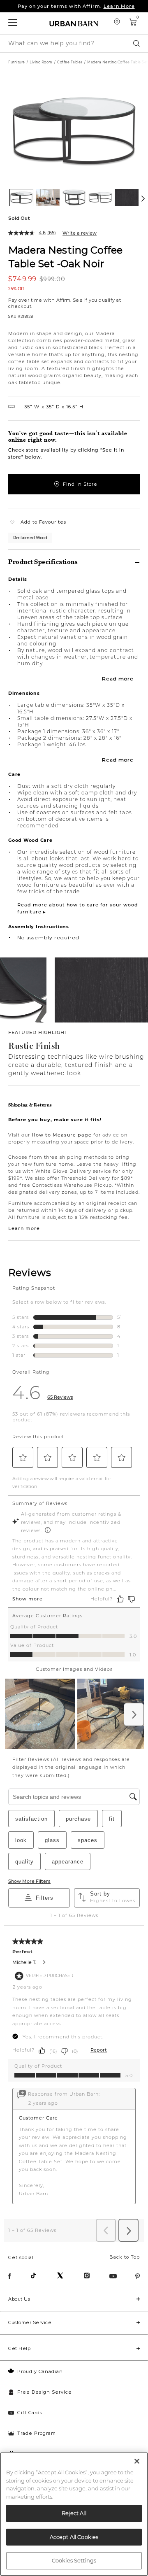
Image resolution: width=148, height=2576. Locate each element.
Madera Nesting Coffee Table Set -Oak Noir (65, 256)
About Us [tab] (19, 2299)
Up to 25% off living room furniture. (76, 7)
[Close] (137, 2461)
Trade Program (37, 2433)
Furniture (17, 62)
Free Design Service (45, 2392)
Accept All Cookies (74, 2537)
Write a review (80, 233)
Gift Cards (30, 2413)
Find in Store (80, 484)
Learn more (24, 1228)
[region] (74, 2514)
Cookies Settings (74, 2560)
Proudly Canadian (40, 2371)
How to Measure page (62, 1135)
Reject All (74, 2513)
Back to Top (125, 2257)
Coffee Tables (70, 62)
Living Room (41, 62)
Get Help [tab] (19, 2348)
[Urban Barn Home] (74, 23)
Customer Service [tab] (30, 2322)
